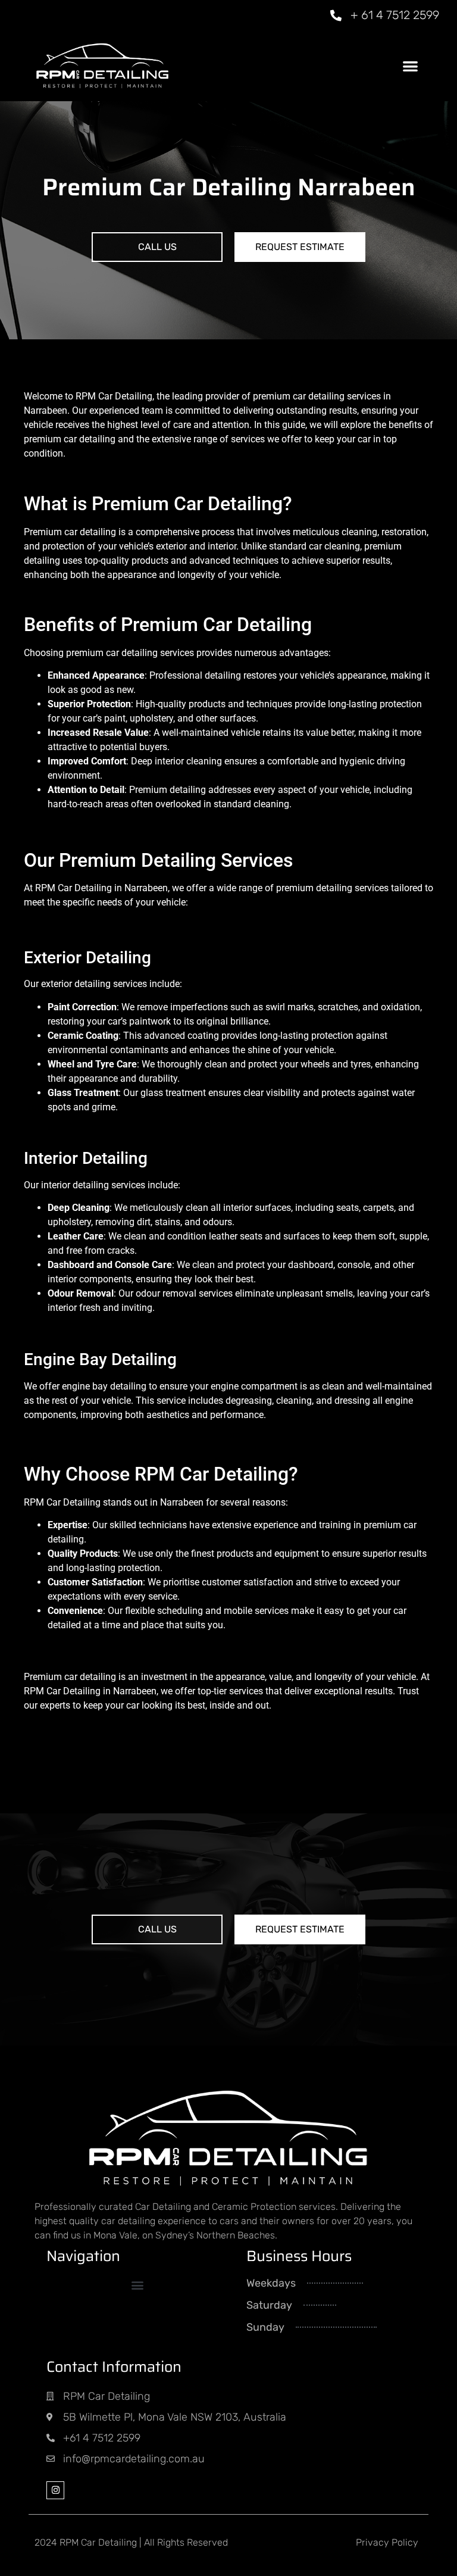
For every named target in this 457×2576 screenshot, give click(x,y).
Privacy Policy (387, 2542)
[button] (410, 66)
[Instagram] (55, 2490)
